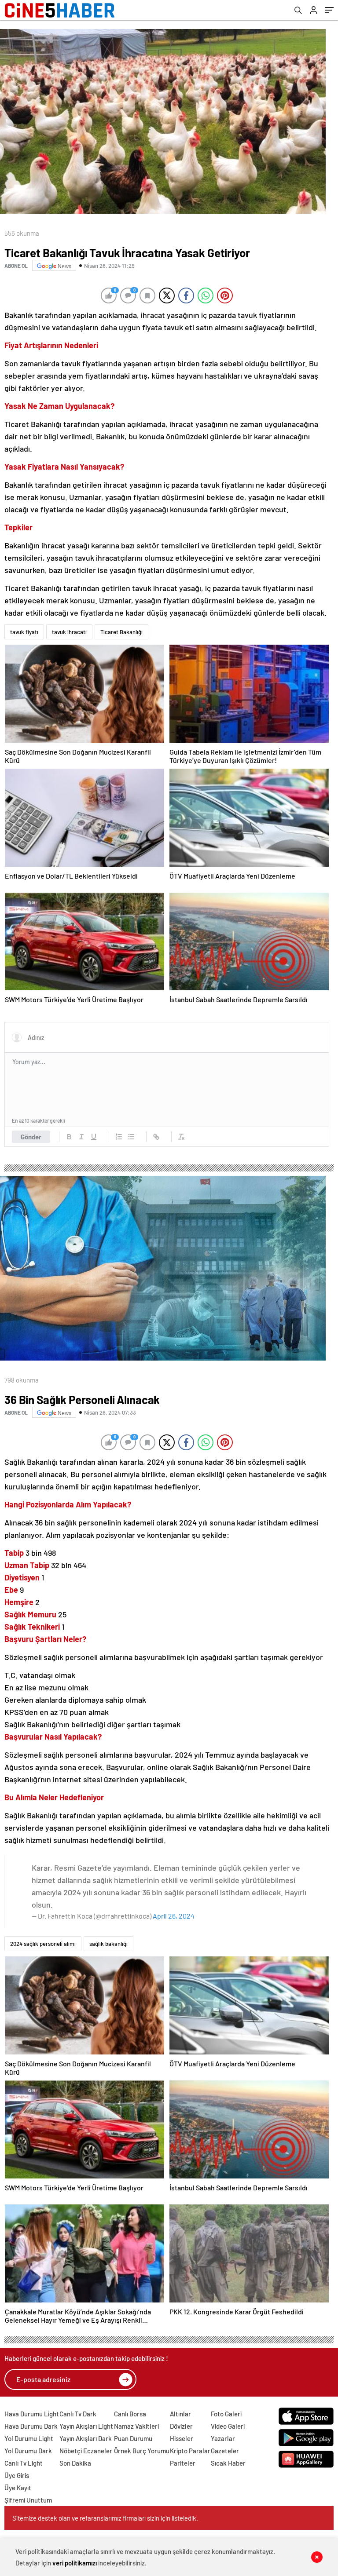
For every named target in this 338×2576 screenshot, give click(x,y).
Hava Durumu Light (32, 2414)
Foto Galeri (226, 2414)
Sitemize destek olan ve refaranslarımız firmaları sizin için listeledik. (105, 2518)
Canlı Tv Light (24, 2463)
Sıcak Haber (228, 2463)
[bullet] (131, 1137)
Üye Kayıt (18, 2488)
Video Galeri (228, 2426)
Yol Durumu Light (29, 2438)
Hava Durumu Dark (31, 2426)
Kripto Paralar (190, 2451)
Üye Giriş (17, 2475)
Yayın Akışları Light (86, 2426)
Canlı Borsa (130, 2414)
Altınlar (180, 2414)
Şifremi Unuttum (28, 2500)
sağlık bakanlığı (108, 1944)
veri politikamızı (75, 2563)
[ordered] (119, 1137)
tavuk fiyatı (24, 632)
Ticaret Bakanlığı (121, 632)
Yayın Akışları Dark (86, 2438)
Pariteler (183, 2463)
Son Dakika (75, 2463)
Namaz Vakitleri (136, 2426)
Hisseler (182, 2438)
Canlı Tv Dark (78, 2414)
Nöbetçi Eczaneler (86, 2451)
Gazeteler (225, 2451)
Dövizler (181, 2426)
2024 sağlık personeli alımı (43, 1944)
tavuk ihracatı (69, 632)
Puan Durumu (133, 2438)
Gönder (31, 1137)
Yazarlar (223, 2438)
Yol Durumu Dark (28, 2451)
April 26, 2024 (174, 1916)
